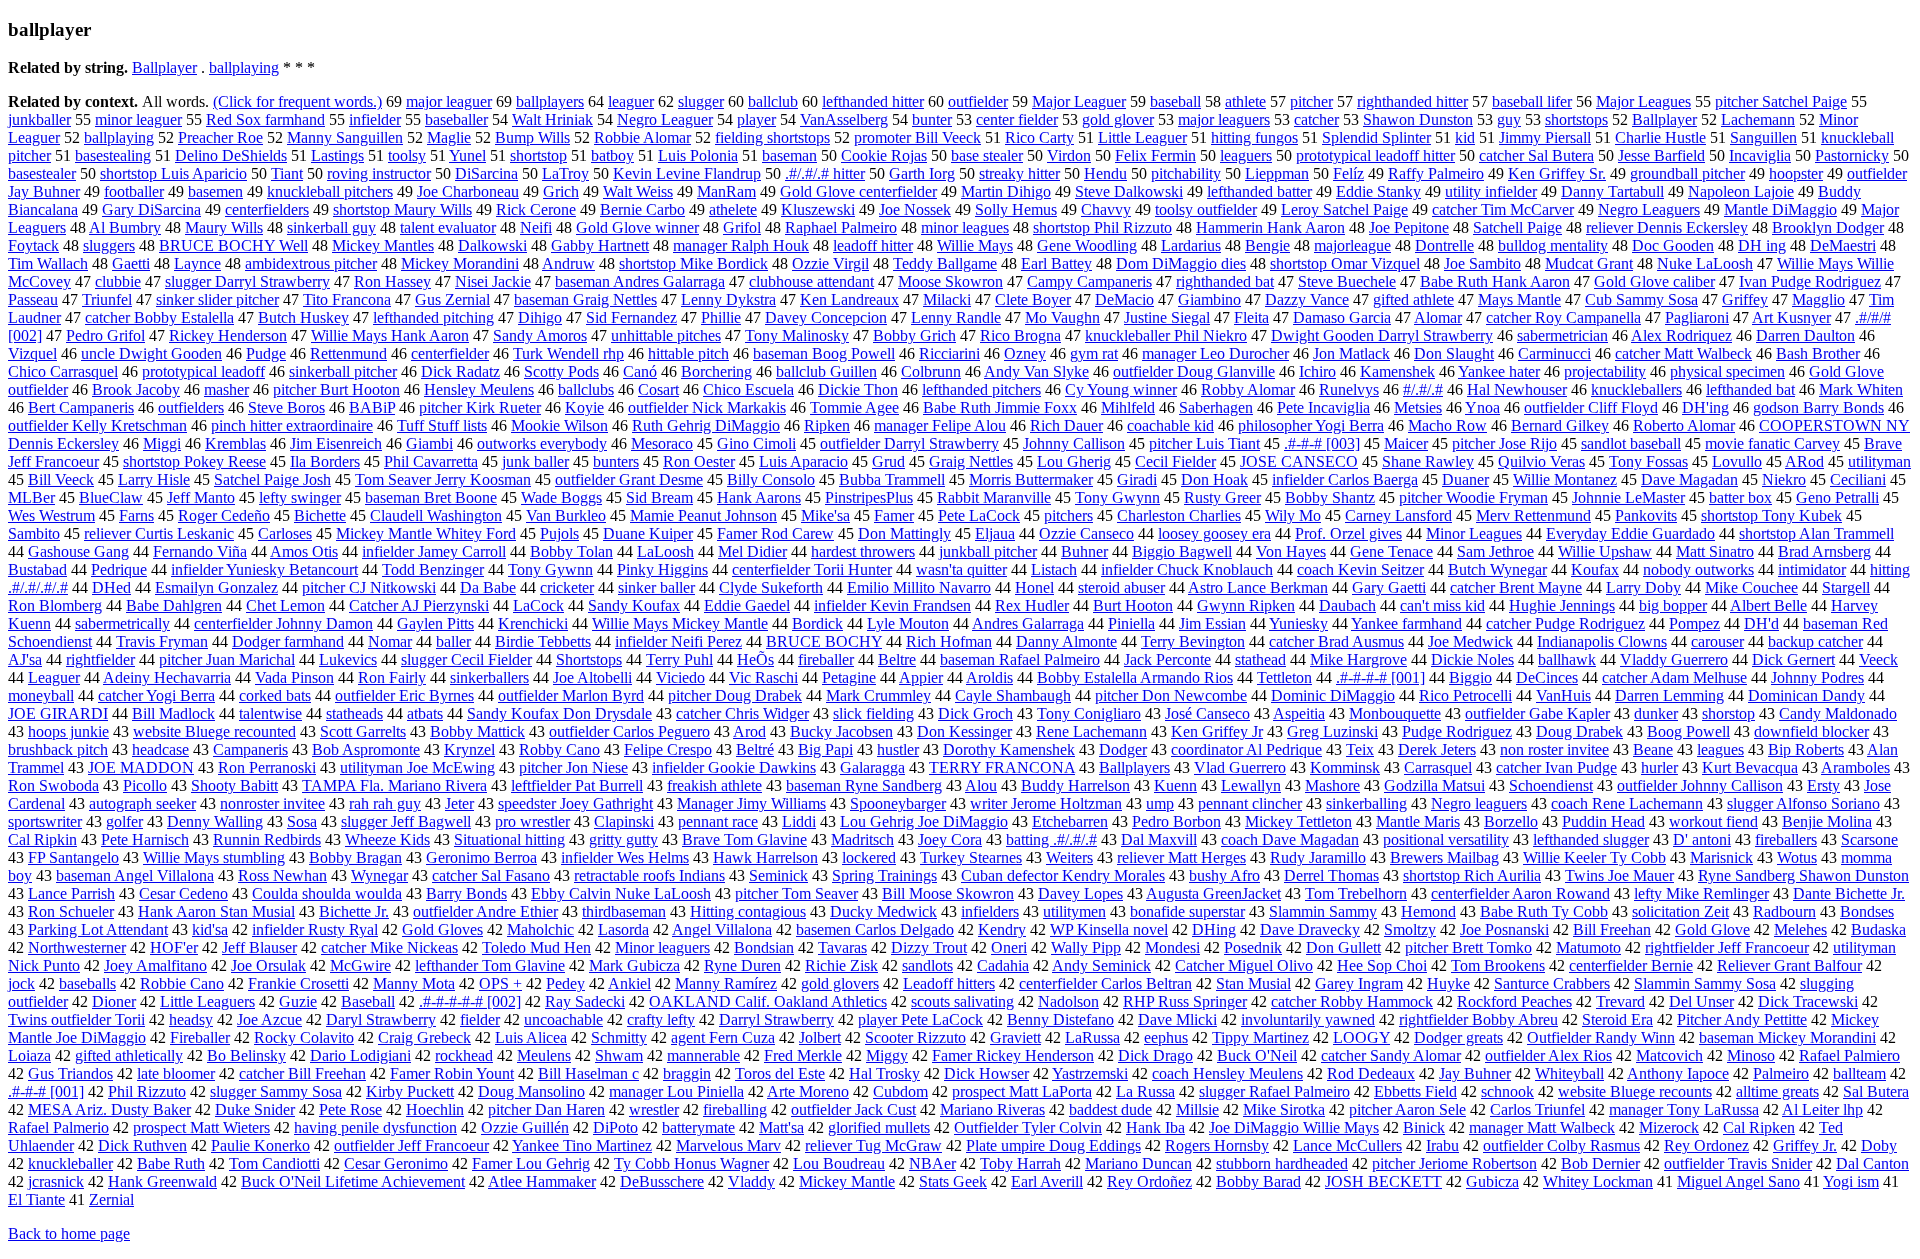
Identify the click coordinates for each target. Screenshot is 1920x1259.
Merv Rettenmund (1533, 515)
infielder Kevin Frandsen (892, 605)
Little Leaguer (1142, 137)
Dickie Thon (858, 389)
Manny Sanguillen (345, 137)
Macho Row (1447, 425)
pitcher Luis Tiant (1204, 443)
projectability (1605, 371)
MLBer (31, 497)
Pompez (1694, 623)
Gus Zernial (452, 299)
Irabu (1442, 1145)
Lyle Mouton (908, 623)
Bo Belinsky (246, 1055)
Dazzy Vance (1307, 299)
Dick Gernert (1793, 659)
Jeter (459, 803)
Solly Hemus (1016, 209)
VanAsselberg (844, 119)
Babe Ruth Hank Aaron (1495, 281)
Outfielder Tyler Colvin (1028, 1127)
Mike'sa (825, 515)
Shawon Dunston (1418, 119)
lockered (869, 857)
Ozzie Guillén (525, 1127)
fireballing (735, 1109)
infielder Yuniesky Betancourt (264, 569)
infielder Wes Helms (625, 857)
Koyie (584, 407)
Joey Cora (950, 839)
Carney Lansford (1398, 515)
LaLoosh (665, 551)
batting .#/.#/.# (1051, 839)
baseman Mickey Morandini (1787, 1037)
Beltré (755, 749)
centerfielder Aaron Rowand (1520, 893)
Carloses (285, 533)
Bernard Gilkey (1560, 425)
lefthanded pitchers (981, 389)
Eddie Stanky (1378, 191)
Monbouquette (1395, 713)
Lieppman (1277, 173)
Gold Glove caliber (1654, 281)
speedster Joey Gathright (575, 803)
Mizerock (1669, 1127)
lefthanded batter (1259, 191)
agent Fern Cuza (723, 1037)
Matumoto (1588, 947)
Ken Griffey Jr (1217, 731)
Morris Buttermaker (1031, 479)
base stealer (987, 155)
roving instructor (379, 173)
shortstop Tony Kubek (1771, 515)
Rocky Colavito (304, 1037)
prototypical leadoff (203, 371)
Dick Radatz (460, 371)
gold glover (1118, 119)
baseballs (87, 983)
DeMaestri (1843, 245)
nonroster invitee (272, 803)
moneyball (41, 695)
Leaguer (54, 677)
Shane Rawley (1428, 461)
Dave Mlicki (1177, 1019)
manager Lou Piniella (676, 1091)
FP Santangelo (73, 857)
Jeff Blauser (259, 947)
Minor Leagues (1474, 533)
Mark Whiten (1861, 389)
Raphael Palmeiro (841, 227)
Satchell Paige (1517, 227)
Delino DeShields (231, 155)
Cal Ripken (1759, 1127)
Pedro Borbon (1176, 821)
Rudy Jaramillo (1318, 857)
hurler (1659, 767)
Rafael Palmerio (58, 1127)
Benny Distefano (1060, 1019)
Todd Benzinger (433, 569)
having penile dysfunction (375, 1127)
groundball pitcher (1687, 173)
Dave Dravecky (1310, 929)
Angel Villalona (722, 929)
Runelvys (1349, 389)
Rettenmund (348, 353)
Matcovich (1669, 1055)
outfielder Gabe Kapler (1537, 713)
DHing (1214, 929)
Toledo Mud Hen (536, 947)
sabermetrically (122, 623)
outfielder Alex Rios (1548, 1055)
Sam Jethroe (1495, 551)
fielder (480, 1019)
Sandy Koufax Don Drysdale (559, 713)
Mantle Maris (1418, 821)
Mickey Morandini (460, 263)
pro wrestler (532, 821)
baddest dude (1110, 1109)
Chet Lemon (285, 605)
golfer (124, 821)
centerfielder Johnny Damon (283, 623)
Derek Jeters (1437, 749)
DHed (111, 587)
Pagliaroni (1697, 317)
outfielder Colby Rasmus (1561, 1145)
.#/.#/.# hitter (825, 173)
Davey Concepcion (826, 317)
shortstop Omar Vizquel (1345, 263)
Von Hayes (1291, 551)
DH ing (1762, 245)
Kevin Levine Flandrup (687, 173)
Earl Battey (1056, 263)
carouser (1717, 641)
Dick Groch (975, 713)
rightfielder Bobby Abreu (1478, 1019)
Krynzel (469, 749)
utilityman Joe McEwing (417, 767)
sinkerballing (1366, 803)
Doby (1879, 1145)
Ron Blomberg (55, 605)
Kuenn (1175, 785)
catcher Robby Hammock (1352, 1001)
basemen (215, 191)
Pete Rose (350, 1109)
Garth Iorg (922, 173)
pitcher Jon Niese (573, 767)
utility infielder (1491, 191)
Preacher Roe (220, 137)
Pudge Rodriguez (1457, 731)
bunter (932, 119)
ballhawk (1567, 659)
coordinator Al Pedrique (1246, 749)
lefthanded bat (1750, 389)
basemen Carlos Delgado (875, 929)
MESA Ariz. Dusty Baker (109, 1109)
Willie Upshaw (1605, 551)
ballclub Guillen (826, 371)
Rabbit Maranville (994, 497)
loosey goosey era (1214, 533)
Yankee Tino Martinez (582, 1145)
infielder (375, 119)
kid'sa (210, 929)
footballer (134, 191)
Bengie (1267, 245)
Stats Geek (953, 1181)
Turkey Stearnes (971, 857)
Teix (1360, 749)
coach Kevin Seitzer (1360, 569)
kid (1465, 137)
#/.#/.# (1423, 389)
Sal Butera (1876, 1091)
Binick (1424, 1127)
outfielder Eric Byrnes (404, 695)
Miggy (887, 1055)
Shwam (619, 1055)
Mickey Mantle (847, 1181)
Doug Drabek (1579, 731)
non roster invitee (1554, 749)
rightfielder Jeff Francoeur (1727, 947)
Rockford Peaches (1514, 1001)
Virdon (1069, 155)
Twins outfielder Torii (76, 1019)
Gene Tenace (1391, 551)
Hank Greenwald (162, 1181)
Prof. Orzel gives (1348, 533)
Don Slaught (1454, 353)
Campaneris (250, 749)
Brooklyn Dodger (1828, 227)
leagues (1720, 749)
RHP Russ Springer (1185, 1001)
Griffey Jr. (1805, 1145)
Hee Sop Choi (1382, 965)
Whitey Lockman (1598, 1181)
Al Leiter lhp (1822, 1109)
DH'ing (1705, 407)
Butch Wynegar (1497, 569)
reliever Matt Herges (1181, 857)
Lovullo (1737, 461)
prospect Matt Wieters (201, 1127)
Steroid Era (1617, 1019)
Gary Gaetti (1389, 587)
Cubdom (900, 1091)
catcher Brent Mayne (1516, 587)
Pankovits (1646, 515)
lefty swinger (300, 497)
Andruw (568, 263)
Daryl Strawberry (381, 1019)
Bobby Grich (914, 335)
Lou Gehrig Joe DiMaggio (924, 821)
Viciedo (680, 677)
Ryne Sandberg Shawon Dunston (1803, 875)
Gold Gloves (442, 929)
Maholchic (540, 929)
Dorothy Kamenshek (1009, 749)
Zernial (111, 1199)
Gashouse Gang (78, 551)
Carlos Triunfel (1537, 1109)
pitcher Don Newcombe (1171, 695)
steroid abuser (1121, 587)
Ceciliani (1858, 479)
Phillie (721, 317)
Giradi (1137, 479)
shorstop (1728, 713)
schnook (1507, 1091)
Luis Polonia (698, 155)
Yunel (467, 155)
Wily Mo (1293, 515)
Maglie (449, 137)
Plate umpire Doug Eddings (1053, 1145)
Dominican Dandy (1806, 695)
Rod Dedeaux (1371, 1073)
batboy (612, 155)
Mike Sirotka (1284, 1109)
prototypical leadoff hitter (1375, 155)
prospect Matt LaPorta (1022, 1091)
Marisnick (1721, 857)
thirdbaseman (624, 911)
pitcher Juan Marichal (227, 659)
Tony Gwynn (1117, 497)
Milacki (947, 299)
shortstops (1576, 119)
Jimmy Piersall (1545, 137)
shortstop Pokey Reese (194, 461)
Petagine (849, 677)
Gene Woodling (1087, 245)
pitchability (1186, 173)
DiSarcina (486, 173)
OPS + (500, 983)
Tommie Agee (854, 407)
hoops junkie (68, 731)
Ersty (1823, 785)
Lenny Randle (956, 317)
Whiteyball (1569, 1073)
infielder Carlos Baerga (1345, 479)
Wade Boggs (561, 497)
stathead (1260, 659)
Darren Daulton (1805, 335)
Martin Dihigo (1006, 191)
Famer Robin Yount (452, 1073)
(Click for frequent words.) (297, 101)
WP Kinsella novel (1109, 929)
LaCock (538, 605)
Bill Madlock (173, 713)
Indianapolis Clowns (1602, 641)
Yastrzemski (1090, 1073)
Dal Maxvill (1159, 839)
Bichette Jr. (354, 911)
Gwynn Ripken (1246, 605)
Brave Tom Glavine (744, 839)
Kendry (1002, 929)
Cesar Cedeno (183, 893)
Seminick (778, 875)
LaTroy (565, 173)
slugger (701, 101)
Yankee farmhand (1406, 623)
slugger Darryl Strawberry (247, 281)
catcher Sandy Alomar (1391, 1055)
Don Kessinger (964, 731)
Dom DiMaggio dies (1181, 263)
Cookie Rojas (884, 155)
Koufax (1595, 569)
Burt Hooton (1133, 605)
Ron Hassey (392, 281)
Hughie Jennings (1562, 605)
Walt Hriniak (552, 119)
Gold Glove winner (637, 227)
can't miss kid (1442, 605)
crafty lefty (661, 1019)
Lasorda (623, 929)
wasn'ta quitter (961, 569)
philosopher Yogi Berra (1311, 425)
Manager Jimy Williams (751, 803)
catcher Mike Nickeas (389, 947)
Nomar (390, 641)
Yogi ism (1851, 1181)
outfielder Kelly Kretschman (97, 425)
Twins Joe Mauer (1619, 875)
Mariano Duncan (1138, 1163)
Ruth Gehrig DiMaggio (706, 425)
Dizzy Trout (929, 947)
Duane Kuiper (648, 533)
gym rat (1094, 353)
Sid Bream (659, 497)
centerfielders (267, 209)
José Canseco (1207, 713)
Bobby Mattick (477, 731)
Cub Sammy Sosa (1641, 299)
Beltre (897, 659)
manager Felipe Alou (940, 425)
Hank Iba (1155, 1127)
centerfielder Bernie (1631, 965)
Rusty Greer (1222, 497)
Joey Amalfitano (155, 965)
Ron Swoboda (53, 785)
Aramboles (1855, 767)
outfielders (191, 407)
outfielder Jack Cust (853, 1109)
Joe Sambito (1482, 263)
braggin (687, 1073)
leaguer (631, 101)
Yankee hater (1499, 371)
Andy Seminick (1101, 965)
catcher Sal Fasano (491, 875)
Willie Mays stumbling (214, 857)
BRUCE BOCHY (824, 641)
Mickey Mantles (383, 245)
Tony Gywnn (550, 569)
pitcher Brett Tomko (1468, 947)
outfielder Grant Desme (629, 479)
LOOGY (1361, 1037)
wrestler (654, 1109)
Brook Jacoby (136, 389)
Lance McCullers (1347, 1145)
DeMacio (1124, 299)
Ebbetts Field (1415, 1091)
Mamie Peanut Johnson (703, 515)
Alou (981, 785)
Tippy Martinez (1260, 1037)
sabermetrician (1562, 335)
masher (226, 389)
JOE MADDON (141, 767)
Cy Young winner (1121, 389)
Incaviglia (1760, 155)
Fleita (1251, 317)
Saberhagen (1216, 407)
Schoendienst (1551, 785)
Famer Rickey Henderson (1013, 1055)
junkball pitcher (988, 551)
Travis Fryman (162, 641)
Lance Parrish (71, 893)
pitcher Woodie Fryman (1473, 497)
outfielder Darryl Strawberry (909, 443)
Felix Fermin (1155, 155)
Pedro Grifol (105, 335)
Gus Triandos (70, 1073)
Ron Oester (699, 461)
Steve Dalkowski (1129, 191)
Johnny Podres (1817, 677)
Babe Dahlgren (174, 605)
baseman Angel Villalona (135, 875)
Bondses (1867, 911)
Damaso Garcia (1342, 317)
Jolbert (820, 1037)
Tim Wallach (48, 263)
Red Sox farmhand (265, 119)
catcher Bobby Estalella (159, 317)
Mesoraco (662, 443)
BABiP (372, 407)
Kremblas (235, 443)
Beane (1653, 749)
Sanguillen (1763, 137)
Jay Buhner (1475, 1073)
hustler (898, 749)
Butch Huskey (303, 317)
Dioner (114, 1001)
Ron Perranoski (267, 767)
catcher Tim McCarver (1503, 209)
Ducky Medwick (883, 911)
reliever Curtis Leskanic (159, 533)
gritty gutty (623, 839)
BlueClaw (111, 497)
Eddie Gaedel (747, 605)
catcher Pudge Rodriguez (1565, 623)
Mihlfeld (1128, 407)
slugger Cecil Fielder (466, 659)
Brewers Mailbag (1444, 857)
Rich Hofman (949, 641)
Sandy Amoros (540, 335)
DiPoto (615, 1127)
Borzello (1511, 821)
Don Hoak (1214, 479)
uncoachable (563, 1019)
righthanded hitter (1412, 101)
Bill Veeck (61, 479)
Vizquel (32, 353)
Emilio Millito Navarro (919, 587)
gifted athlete (1413, 299)
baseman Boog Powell (824, 353)
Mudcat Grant (1589, 263)
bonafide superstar (1187, 911)
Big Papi (825, 749)
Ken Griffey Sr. (1557, 173)
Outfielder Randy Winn (1601, 1037)
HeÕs (755, 659)
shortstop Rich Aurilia (1472, 875)
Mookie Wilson (559, 425)
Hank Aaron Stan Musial (216, 911)
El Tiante (36, 1199)
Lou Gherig (1074, 461)
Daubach (1347, 605)
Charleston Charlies (1179, 515)
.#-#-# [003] (1322, 443)
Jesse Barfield (1661, 155)
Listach (1054, 569)
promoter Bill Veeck (917, 137)
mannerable (703, 1055)
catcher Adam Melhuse (1674, 677)
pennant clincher (1250, 803)
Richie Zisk (841, 965)
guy (1509, 119)
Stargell (1846, 587)
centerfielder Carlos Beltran (1105, 983)
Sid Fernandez (631, 317)
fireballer (826, 659)
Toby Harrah (1020, 1163)
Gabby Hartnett (600, 245)
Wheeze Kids (387, 839)
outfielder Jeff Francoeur (411, 1145)
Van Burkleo (566, 515)
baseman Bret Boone (431, 497)
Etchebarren (1070, 821)
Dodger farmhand (288, 641)
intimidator (1812, 569)
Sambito (34, 533)
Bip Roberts (1806, 749)
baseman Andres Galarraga (640, 281)
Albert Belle (1768, 605)
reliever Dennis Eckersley (1667, 227)
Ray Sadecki (585, 1001)
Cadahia (1003, 965)
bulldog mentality (1553, 245)
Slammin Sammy (1323, 911)
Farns (136, 515)
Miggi (162, 443)
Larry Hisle (154, 479)
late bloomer (176, 1073)
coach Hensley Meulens (1227, 1073)
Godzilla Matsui (1434, 785)
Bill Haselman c (588, 1073)
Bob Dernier (1600, 1163)
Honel (1034, 587)
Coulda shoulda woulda (327, 893)
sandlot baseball (1631, 443)
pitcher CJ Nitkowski (369, 587)
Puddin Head (1603, 821)
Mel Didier (752, 551)
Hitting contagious (748, 911)
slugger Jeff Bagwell (406, 821)
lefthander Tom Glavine (490, 965)
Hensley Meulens (479, 389)
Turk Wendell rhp (568, 353)
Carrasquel (1438, 767)
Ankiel (629, 983)
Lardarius (1191, 245)
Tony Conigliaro (1089, 713)
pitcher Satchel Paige (1781, 101)
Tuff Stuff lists (442, 425)
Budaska (1878, 929)
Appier (921, 677)
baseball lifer (1532, 101)
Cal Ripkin (42, 839)
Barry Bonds (466, 893)
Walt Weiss (638, 191)
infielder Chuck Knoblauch (1187, 569)
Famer (894, 515)
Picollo (145, 785)
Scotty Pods (561, 371)
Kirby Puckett (410, 1091)
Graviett (1015, 1037)
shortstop (538, 155)
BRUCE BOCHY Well (233, 245)
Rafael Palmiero (1849, 1055)
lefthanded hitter (873, 101)
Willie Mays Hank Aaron (390, 335)
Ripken (827, 425)
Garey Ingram (1359, 983)
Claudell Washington (436, 515)
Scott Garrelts (363, 731)
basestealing (113, 155)
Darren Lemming (1669, 695)
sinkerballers (489, 677)
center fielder (1017, 119)
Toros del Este (780, 1073)
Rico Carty (1039, 137)
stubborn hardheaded (1282, 1163)
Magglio (1818, 299)
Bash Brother (1818, 353)
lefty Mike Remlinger (1701, 893)
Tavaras (842, 947)
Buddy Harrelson (1075, 785)
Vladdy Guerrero (1674, 659)
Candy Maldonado (1838, 713)
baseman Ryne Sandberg (864, 785)
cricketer (567, 587)
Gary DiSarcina (151, 209)
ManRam (726, 191)
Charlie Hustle (1660, 137)
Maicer (1406, 443)
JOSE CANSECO (1299, 461)
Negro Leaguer (665, 119)
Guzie (298, 1001)
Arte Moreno (808, 1091)
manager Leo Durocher (1215, 353)
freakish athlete (714, 785)
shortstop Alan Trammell (1816, 533)
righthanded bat (1225, 281)
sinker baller (656, 587)
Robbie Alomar (642, 137)
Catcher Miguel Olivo (1244, 965)
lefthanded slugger (1591, 839)
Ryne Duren (742, 965)
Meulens (544, 1055)
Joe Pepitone (1409, 227)
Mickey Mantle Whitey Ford (426, 533)
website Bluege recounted (214, 731)
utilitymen (1074, 911)
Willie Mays (975, 245)
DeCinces (1547, 677)
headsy (191, 1019)
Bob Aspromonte (366, 749)
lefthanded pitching (433, 317)
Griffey (1745, 299)
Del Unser (1701, 1001)
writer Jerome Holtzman (1046, 803)
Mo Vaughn (1062, 317)
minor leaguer (138, 119)
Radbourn (1784, 911)
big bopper (1673, 605)
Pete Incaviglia (1323, 407)
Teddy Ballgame (945, 263)
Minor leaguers (662, 947)
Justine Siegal (1167, 317)
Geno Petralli (1837, 497)
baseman (789, 155)
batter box (1740, 497)
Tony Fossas (1648, 461)
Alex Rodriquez (1681, 335)
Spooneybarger (898, 803)
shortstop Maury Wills (402, 209)
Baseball (368, 1001)
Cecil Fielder (1175, 461)
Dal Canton (1872, 1163)
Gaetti (131, 263)
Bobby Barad (1258, 1181)
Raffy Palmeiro (1436, 173)
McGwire (360, 965)
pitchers (1068, 515)
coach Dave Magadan (1290, 839)
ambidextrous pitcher (311, 263)
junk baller (535, 461)
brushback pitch (58, 749)
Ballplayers (1134, 767)
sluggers (109, 245)
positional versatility (1446, 839)
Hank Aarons (759, 497)
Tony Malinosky (797, 335)
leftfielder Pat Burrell (577, 785)
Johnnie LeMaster (1628, 497)
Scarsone (1869, 839)
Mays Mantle (1519, 299)
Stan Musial (1253, 983)
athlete (1245, 101)
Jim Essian (1212, 623)
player (756, 119)
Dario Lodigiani (360, 1055)
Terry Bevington (1193, 641)
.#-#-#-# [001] (1380, 677)
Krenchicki (533, 623)
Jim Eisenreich (336, 443)
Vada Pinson (294, 677)
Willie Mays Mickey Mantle (680, 623)
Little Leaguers (207, 1001)
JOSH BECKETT (1383, 1181)
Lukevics (348, 659)
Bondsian (764, 947)
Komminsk (1345, 767)
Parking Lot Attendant (98, 929)
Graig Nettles (971, 461)
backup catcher (1815, 641)
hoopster (1796, 173)
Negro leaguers (1479, 803)
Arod (749, 731)
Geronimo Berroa (481, 857)
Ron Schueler (71, 911)
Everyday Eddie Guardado (1630, 533)
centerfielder (450, 353)
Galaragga (872, 767)
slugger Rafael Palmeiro (1274, 1091)
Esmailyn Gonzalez (216, 587)
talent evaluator (448, 227)
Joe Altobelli (592, 677)
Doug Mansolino (531, 1091)
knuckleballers (1636, 389)
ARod (1804, 461)
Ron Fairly (392, 677)
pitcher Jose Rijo (1504, 443)
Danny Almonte (1066, 641)
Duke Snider (255, 1109)
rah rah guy (385, 803)
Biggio (1470, 677)
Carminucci (1554, 353)
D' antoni (1702, 839)
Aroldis (989, 677)
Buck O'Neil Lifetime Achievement (353, 1181)
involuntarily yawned (1308, 1019)
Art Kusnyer (1791, 317)
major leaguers (1224, 119)
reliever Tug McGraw (873, 1145)
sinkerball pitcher (343, 371)
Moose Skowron (950, 281)
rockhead (464, 1055)
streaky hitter (1019, 173)
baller (453, 641)
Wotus (1797, 857)
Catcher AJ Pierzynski (419, 605)
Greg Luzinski (1332, 731)
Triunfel (107, 299)
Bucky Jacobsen (841, 731)
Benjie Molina (1827, 821)
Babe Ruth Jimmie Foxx (1000, 407)
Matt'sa (781, 1127)
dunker (1656, 713)
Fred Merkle (803, 1055)
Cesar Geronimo (396, 1163)
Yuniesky (1298, 623)
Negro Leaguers (1649, 209)
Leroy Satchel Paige (1344, 209)
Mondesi (1172, 947)
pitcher (1311, 101)
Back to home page (69, 1233)
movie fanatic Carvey (1772, 443)
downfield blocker (1811, 731)
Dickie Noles (1472, 659)
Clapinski (624, 821)
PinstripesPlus (869, 497)
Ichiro (1317, 371)
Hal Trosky (884, 1073)
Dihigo (540, 317)
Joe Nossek (915, 209)
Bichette (320, 515)
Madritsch (862, 839)
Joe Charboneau (468, 191)
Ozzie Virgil (830, 263)
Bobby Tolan (571, 551)
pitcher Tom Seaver (796, 893)
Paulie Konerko (260, 1145)
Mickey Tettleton (1298, 821)
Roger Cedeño (224, 515)
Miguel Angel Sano (1738, 1181)
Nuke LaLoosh (1705, 263)
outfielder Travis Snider (1738, 1163)
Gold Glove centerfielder (858, 191)
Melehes (1800, 929)
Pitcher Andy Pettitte (1742, 1019)
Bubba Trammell (892, 479)
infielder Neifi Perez (678, 641)
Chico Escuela (748, 389)
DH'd (1761, 623)
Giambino (1209, 299)
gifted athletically (129, 1055)
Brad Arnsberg (1824, 551)
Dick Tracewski (1808, 1001)
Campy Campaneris (1089, 281)
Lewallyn (1251, 785)
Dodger (1123, 749)
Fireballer (200, 1037)
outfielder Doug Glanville (1194, 371)
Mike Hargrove (1358, 659)
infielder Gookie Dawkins (734, 767)
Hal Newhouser (1517, 389)
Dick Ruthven (142, 1145)
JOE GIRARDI (58, 713)
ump (1160, 803)
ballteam (1859, 1073)
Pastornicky (1852, 155)
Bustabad (37, 569)
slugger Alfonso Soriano (1803, 803)
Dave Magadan (1689, 479)
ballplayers (550, 101)
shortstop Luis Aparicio (173, 173)
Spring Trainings (884, 875)
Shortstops (589, 659)
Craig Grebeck (424, 1037)
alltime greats (1777, 1091)
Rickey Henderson (228, 335)
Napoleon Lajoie (1741, 191)
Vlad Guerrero (1240, 767)
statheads (354, 713)
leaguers (1246, 155)
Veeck (1878, 659)
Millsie (1197, 1109)
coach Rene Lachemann (1627, 803)
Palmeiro (1781, 1073)
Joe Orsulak (268, 965)
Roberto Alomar (1684, 425)
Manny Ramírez (726, 983)
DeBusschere (662, 1181)
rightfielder (100, 659)
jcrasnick (56, 1181)
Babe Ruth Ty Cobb (1544, 911)
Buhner (1084, 551)
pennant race (718, 821)
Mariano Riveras (992, 1109)
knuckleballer (70, 1163)
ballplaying (244, 67)
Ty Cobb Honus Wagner (691, 1163)
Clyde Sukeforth (771, 587)
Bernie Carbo (642, 209)
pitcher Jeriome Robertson (1454, 1163)
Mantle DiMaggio (1780, 209)
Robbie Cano (182, 983)
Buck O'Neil (1257, 1055)
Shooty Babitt (234, 785)
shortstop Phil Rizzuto (1102, 227)
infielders (990, 911)
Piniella (1131, 623)
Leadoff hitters (949, 983)
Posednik (1253, 947)
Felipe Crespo (668, 749)
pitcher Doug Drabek (735, 695)
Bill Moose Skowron (948, 893)
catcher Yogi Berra (156, 695)
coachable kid (1170, 425)
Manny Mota (414, 983)
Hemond (1428, 911)
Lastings (337, 155)
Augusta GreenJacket (1213, 893)
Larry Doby (1643, 587)
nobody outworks (1698, 569)
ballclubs (586, 389)
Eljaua (995, 533)
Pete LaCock (979, 515)
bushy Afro (1224, 875)
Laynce (197, 263)
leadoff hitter (873, 245)
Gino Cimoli (756, 443)
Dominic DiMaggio (1333, 695)
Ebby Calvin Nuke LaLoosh (621, 893)
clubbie (118, 281)
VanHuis (1563, 695)
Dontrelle (1444, 245)
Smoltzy (1410, 929)
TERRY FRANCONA (1002, 767)
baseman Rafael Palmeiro (1020, 659)
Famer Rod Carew (775, 533)
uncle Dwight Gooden (151, 353)
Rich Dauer (1066, 425)
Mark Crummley (878, 695)
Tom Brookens (1498, 965)
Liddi (799, 821)
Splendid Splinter (1376, 137)
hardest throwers (863, 551)
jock (21, 983)
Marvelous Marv (728, 1145)
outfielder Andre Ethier (485, 911)
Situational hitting (509, 839)
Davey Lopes (1080, 893)
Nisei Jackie (493, 281)
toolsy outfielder (1206, 209)
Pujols (559, 533)
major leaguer (449, 101)
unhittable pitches (666, 335)
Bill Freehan (1612, 929)
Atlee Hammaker (542, 1181)
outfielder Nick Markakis (707, 407)
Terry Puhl (679, 659)
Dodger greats (1458, 1037)
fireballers (1786, 839)
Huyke (1448, 983)
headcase (160, 749)
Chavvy (1106, 209)
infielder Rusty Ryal (315, 929)
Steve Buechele (1347, 281)
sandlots (927, 965)
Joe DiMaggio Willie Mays (1294, 1127)
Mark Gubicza (634, 965)
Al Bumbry (125, 227)
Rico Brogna (1020, 335)
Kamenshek (1397, 371)
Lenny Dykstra (728, 299)
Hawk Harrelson (765, 857)
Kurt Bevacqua (1750, 767)
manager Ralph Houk (741, 245)
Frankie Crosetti (298, 983)
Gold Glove (1712, 929)
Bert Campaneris (81, 407)
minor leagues (965, 227)
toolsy (407, 155)
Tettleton (1284, 677)
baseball (1175, 101)
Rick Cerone (536, 209)
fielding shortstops (772, 137)
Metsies (1418, 407)
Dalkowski (492, 245)
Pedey (565, 983)
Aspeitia (1299, 713)
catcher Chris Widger (742, 713)
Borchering (716, 371)
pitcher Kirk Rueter (480, 407)
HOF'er (174, 947)
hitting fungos (1254, 137)
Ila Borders (325, 461)
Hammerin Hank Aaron (1270, 227)
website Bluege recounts (1635, 1091)
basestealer (42, 173)
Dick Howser (986, 1073)
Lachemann (1758, 119)
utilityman (1879, 461)
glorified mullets (879, 1127)
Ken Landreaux (849, 299)
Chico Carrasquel (63, 371)
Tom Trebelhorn (1356, 893)
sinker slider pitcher (217, 299)
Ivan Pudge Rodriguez (1810, 281)
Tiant (287, 173)
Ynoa (1482, 407)
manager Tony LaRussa (1684, 1109)
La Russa (1145, 1091)
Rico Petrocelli (1465, 695)
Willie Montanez (1565, 479)
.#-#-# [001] (46, 1091)
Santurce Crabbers (1552, 983)
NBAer (932, 1163)
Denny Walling (215, 821)
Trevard (1620, 1001)
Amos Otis (304, 551)
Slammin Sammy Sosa (1705, 983)
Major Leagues (1643, 101)
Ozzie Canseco (1086, 533)
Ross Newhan (282, 875)
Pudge (266, 353)
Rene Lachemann (1091, 731)
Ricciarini (949, 353)
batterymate (698, 1127)
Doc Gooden (1673, 245)
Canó (640, 371)
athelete (733, 209)
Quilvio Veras (1541, 461)
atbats (425, 713)
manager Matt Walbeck (1542, 1127)
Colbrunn (931, 371)
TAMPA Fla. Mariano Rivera (394, 785)
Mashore (1332, 785)
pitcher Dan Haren (546, 1109)
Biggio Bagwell (1182, 551)
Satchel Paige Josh (272, 479)
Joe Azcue (269, 1019)
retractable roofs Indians (649, 875)
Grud (888, 461)
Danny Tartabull (1612, 191)
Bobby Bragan (355, 857)
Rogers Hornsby (1217, 1145)
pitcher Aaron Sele (1407, 1109)
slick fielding (873, 713)
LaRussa (1092, 1037)
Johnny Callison (1074, 443)
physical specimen (1727, 371)
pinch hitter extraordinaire (292, 425)
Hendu (1105, 173)
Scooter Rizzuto (915, 1037)
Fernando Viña (200, 551)
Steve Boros (286, 407)
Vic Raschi (763, 677)
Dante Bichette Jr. (1849, 893)
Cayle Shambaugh (1013, 695)
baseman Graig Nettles (585, 299)
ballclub (773, 101)
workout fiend (1713, 821)
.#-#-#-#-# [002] (470, 1001)
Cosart (658, 389)
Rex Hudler (1032, 605)
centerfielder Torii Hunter (812, 569)
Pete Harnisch (145, 839)
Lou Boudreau (839, 1163)
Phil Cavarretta (431, 461)
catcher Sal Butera (1536, 155)
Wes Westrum (51, 515)
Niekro (1784, 479)
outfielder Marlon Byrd (571, 695)
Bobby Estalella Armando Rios (1135, 677)
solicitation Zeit (1680, 911)
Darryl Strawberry (776, 1019)
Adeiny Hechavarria (167, 677)
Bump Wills (532, 137)
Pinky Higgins (662, 569)
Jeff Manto (201, 497)
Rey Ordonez (1706, 1145)
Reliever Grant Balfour (1789, 965)
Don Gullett (1343, 947)
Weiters (1069, 857)
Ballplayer (164, 67)
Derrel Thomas (1331, 875)
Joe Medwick (1470, 641)
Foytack (33, 245)
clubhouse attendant (811, 281)
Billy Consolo (771, 479)
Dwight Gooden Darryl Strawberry (1382, 335)
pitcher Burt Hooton (336, 389)
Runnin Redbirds (267, 839)
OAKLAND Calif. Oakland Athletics (768, 1001)
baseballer (456, 119)
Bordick (817, 623)
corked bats (275, 695)
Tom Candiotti (274, 1163)
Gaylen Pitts (435, 623)
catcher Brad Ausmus (1336, 641)
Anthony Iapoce (1678, 1073)
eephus (1166, 1037)
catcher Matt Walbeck (1683, 353)
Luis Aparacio (803, 461)
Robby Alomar (1248, 389)
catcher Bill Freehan (302, 1073)
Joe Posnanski (1504, 929)
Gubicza (1492, 1181)
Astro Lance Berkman (1258, 587)
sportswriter (45, 821)
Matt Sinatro (1715, 551)
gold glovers (840, 983)
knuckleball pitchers (330, 191)
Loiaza (29, 1055)
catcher (1316, 119)
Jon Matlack (1351, 353)
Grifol (742, 227)
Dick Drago (1155, 1055)
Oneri (1009, 947)
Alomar (1438, 317)
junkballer (39, 119)
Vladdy (751, 1181)
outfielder (978, 101)
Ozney (1025, 353)
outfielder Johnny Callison (1700, 785)
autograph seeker (142, 803)
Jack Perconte (1167, 659)
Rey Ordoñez (1149, 1181)
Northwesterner (77, 947)
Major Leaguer (1079, 101)
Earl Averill (1047, 1181)
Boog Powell (1688, 731)
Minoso (1751, 1055)
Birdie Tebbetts (543, 641)
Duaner (1465, 479)
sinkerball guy (331, 227)
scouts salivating (962, 1001)
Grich (561, 191)
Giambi (429, 443)
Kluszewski (818, 209)
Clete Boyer (1033, 299)
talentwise (270, 713)
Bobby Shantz (1330, 497)
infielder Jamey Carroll (434, 551)
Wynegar (379, 875)
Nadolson (1068, 1001)
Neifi (536, 227)
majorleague (1352, 245)
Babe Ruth (171, 1163)
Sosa (302, 821)
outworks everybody (542, 443)
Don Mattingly (904, 533)
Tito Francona (347, 299)
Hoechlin (435, 1109)
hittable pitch (688, 353)
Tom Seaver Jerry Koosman (443, 479)
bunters (616, 461)
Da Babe (488, 587)
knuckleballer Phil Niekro (1166, 335)
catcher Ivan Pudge (1556, 767)
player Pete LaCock (920, 1019)
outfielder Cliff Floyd (1591, 407)
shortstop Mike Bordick (693, 263)
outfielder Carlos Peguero (629, 731)
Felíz (1348, 173)
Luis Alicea (531, 1037)
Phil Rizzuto (147, 1091)
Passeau (33, 299)
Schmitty (619, 1037)
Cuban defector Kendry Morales (1063, 875)
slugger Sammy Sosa (276, 1091)
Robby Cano (559, 749)
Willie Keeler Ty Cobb (1594, 857)
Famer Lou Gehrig (531, 1163)
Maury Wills (224, 227)
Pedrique (119, 569)
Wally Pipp (1086, 947)
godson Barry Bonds (1818, 407)
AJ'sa (25, 659)
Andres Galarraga (1028, 623)
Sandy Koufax (634, 605)
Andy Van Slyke (1036, 371)
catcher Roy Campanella (1563, 317)
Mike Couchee (1751, 587)
